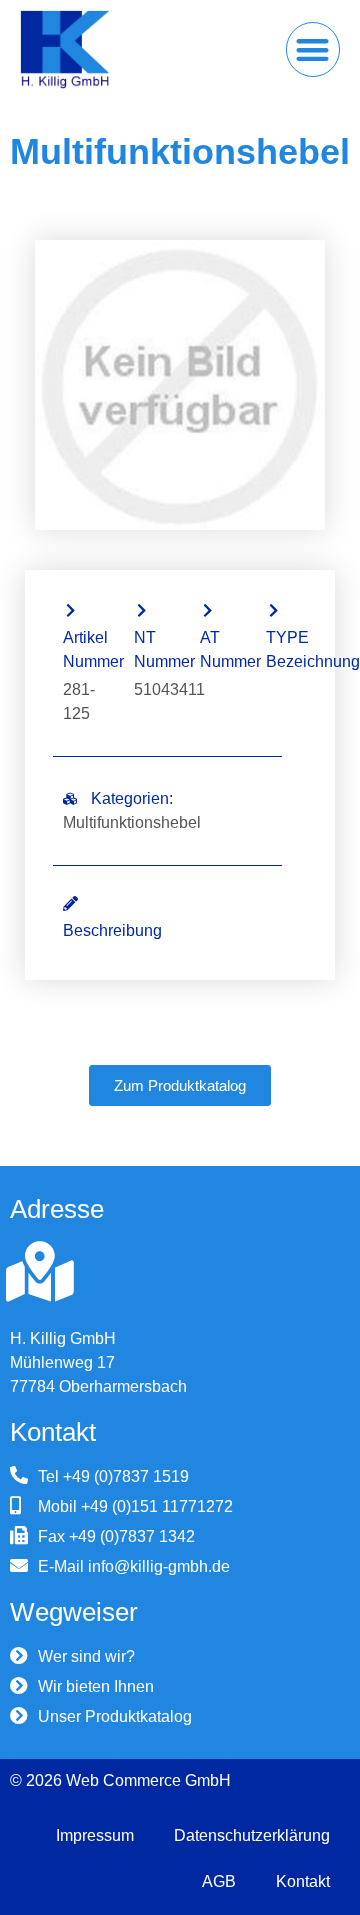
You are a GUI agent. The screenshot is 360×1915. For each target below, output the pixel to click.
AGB (219, 1881)
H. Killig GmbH (63, 1338)
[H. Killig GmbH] (40, 1272)
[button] (313, 49)
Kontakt (303, 1881)
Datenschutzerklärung (252, 1835)
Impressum (95, 1835)
